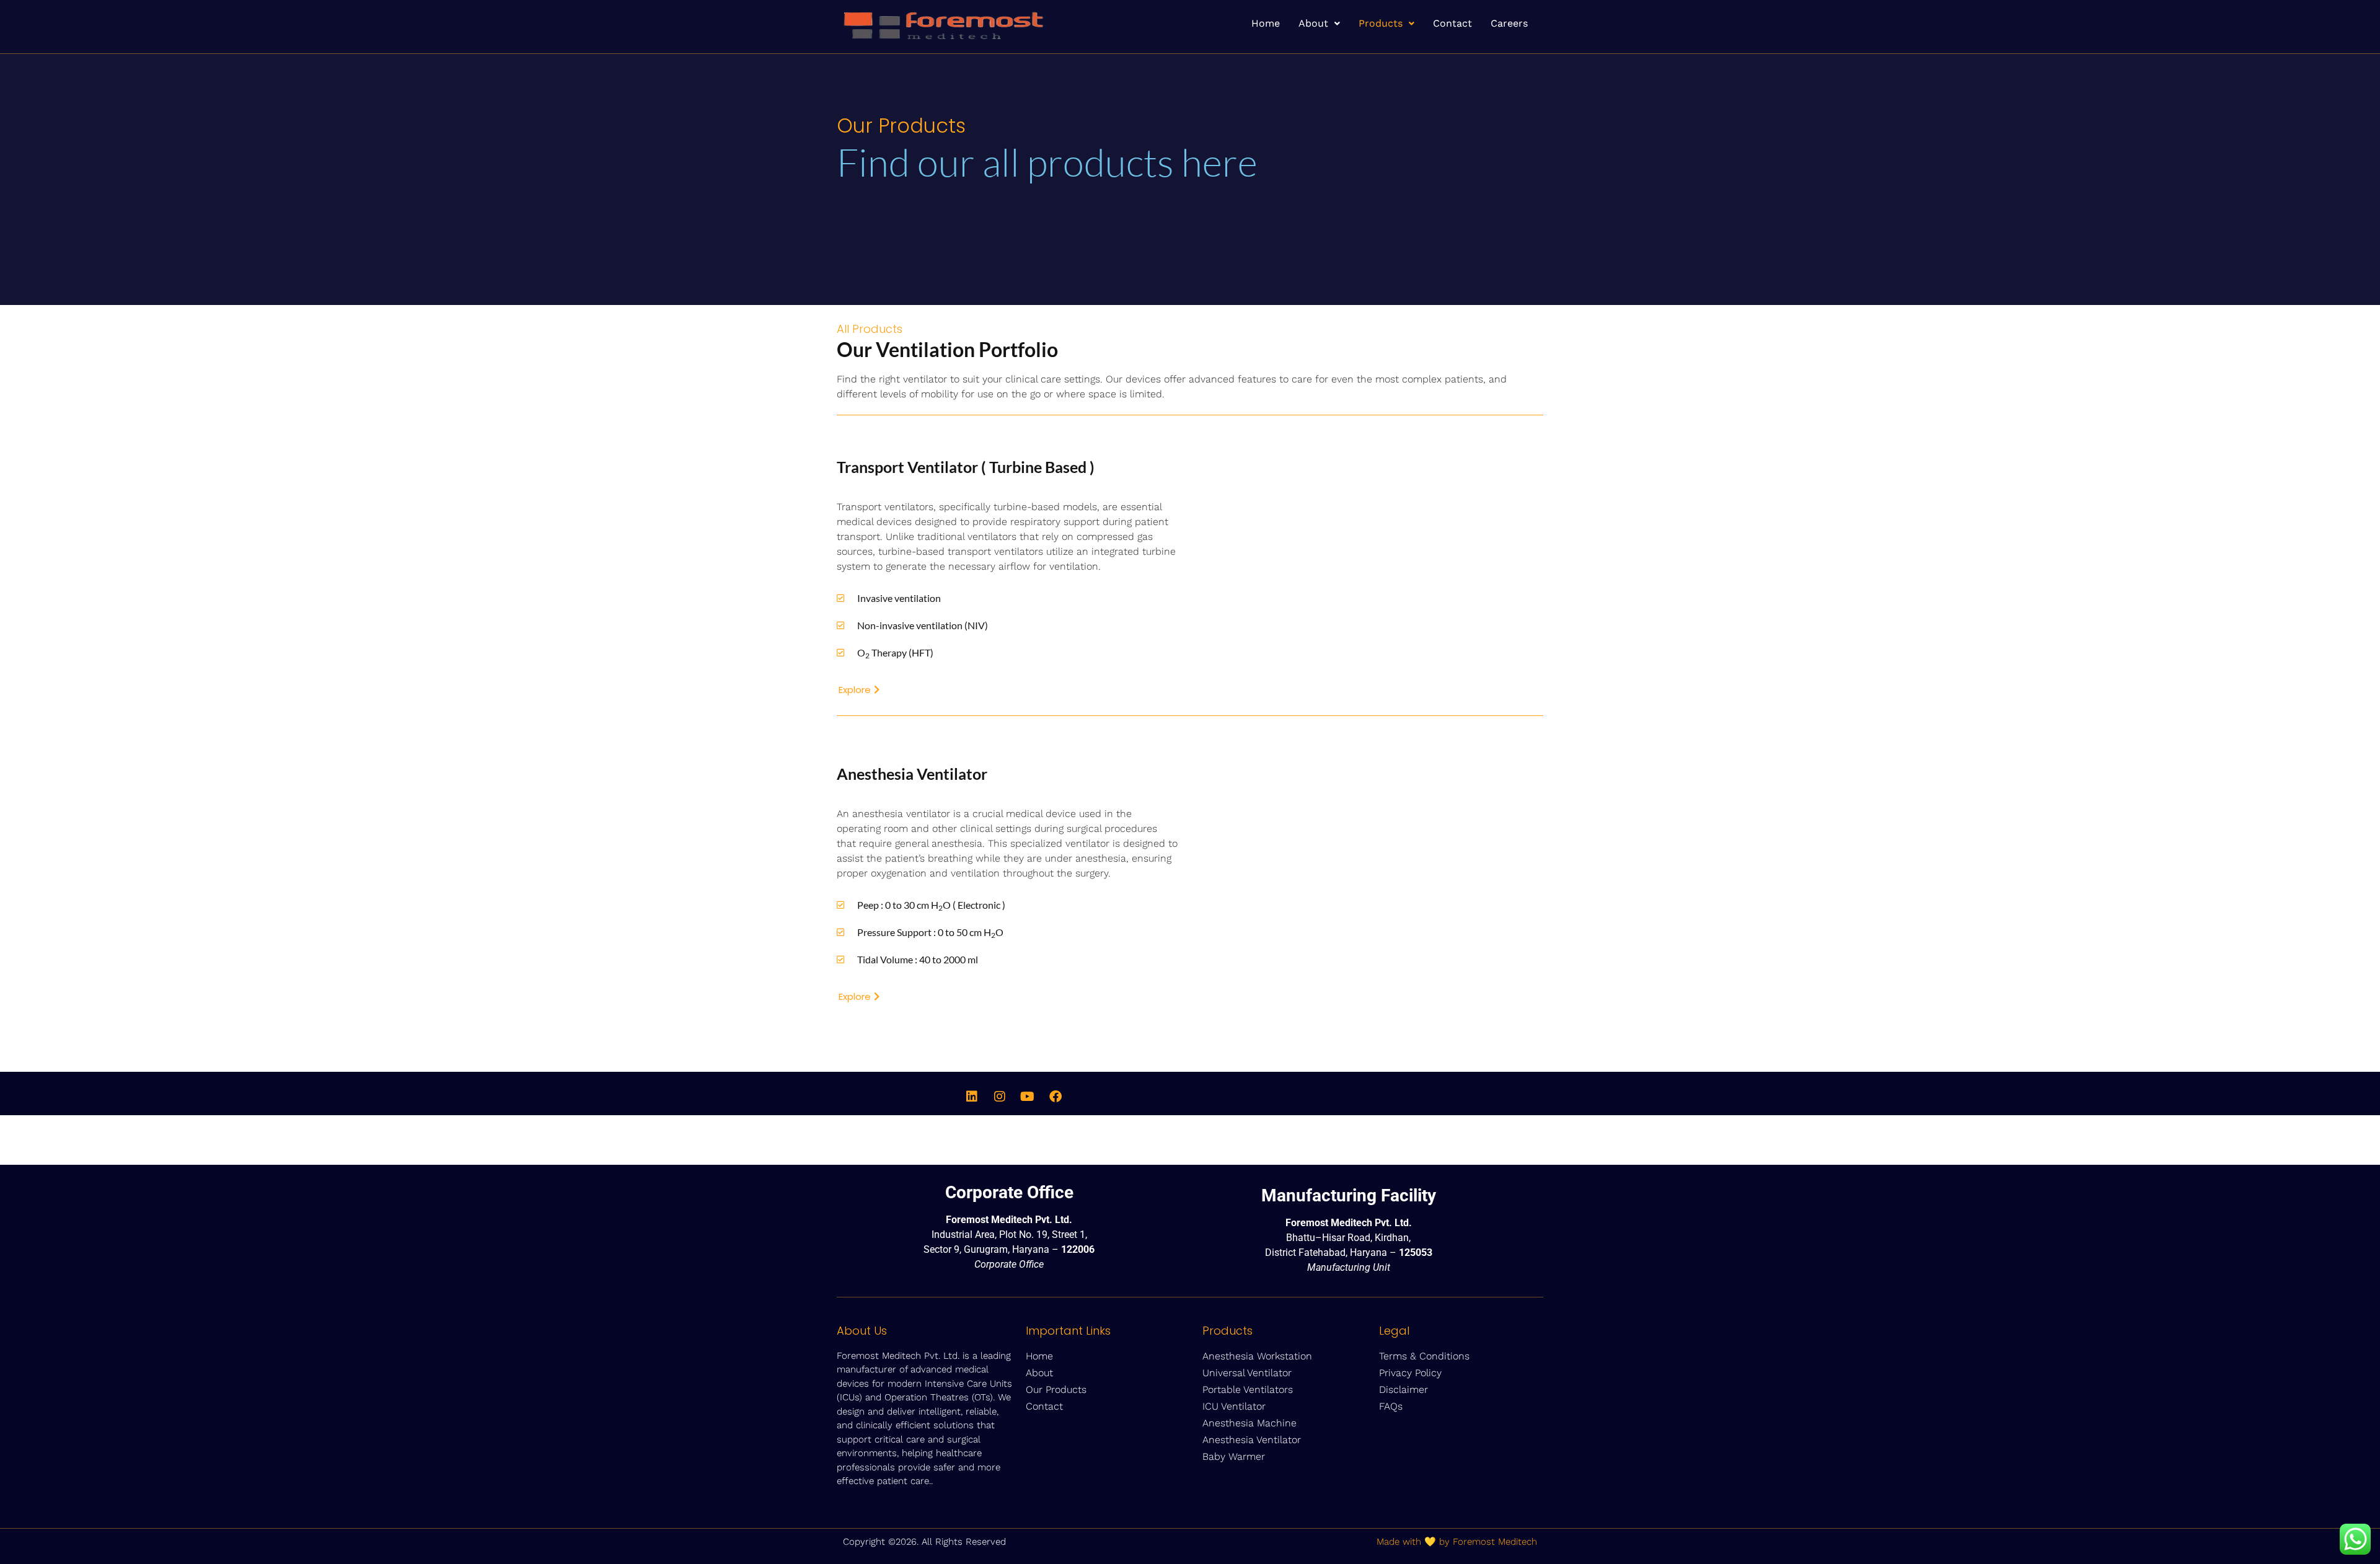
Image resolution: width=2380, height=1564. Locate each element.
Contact (1452, 23)
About (1313, 23)
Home (1266, 23)
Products (1381, 23)
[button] (1319, 24)
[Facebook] (1056, 1097)
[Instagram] (1000, 1097)
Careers (1509, 23)
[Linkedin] (972, 1097)
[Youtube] (1028, 1097)
